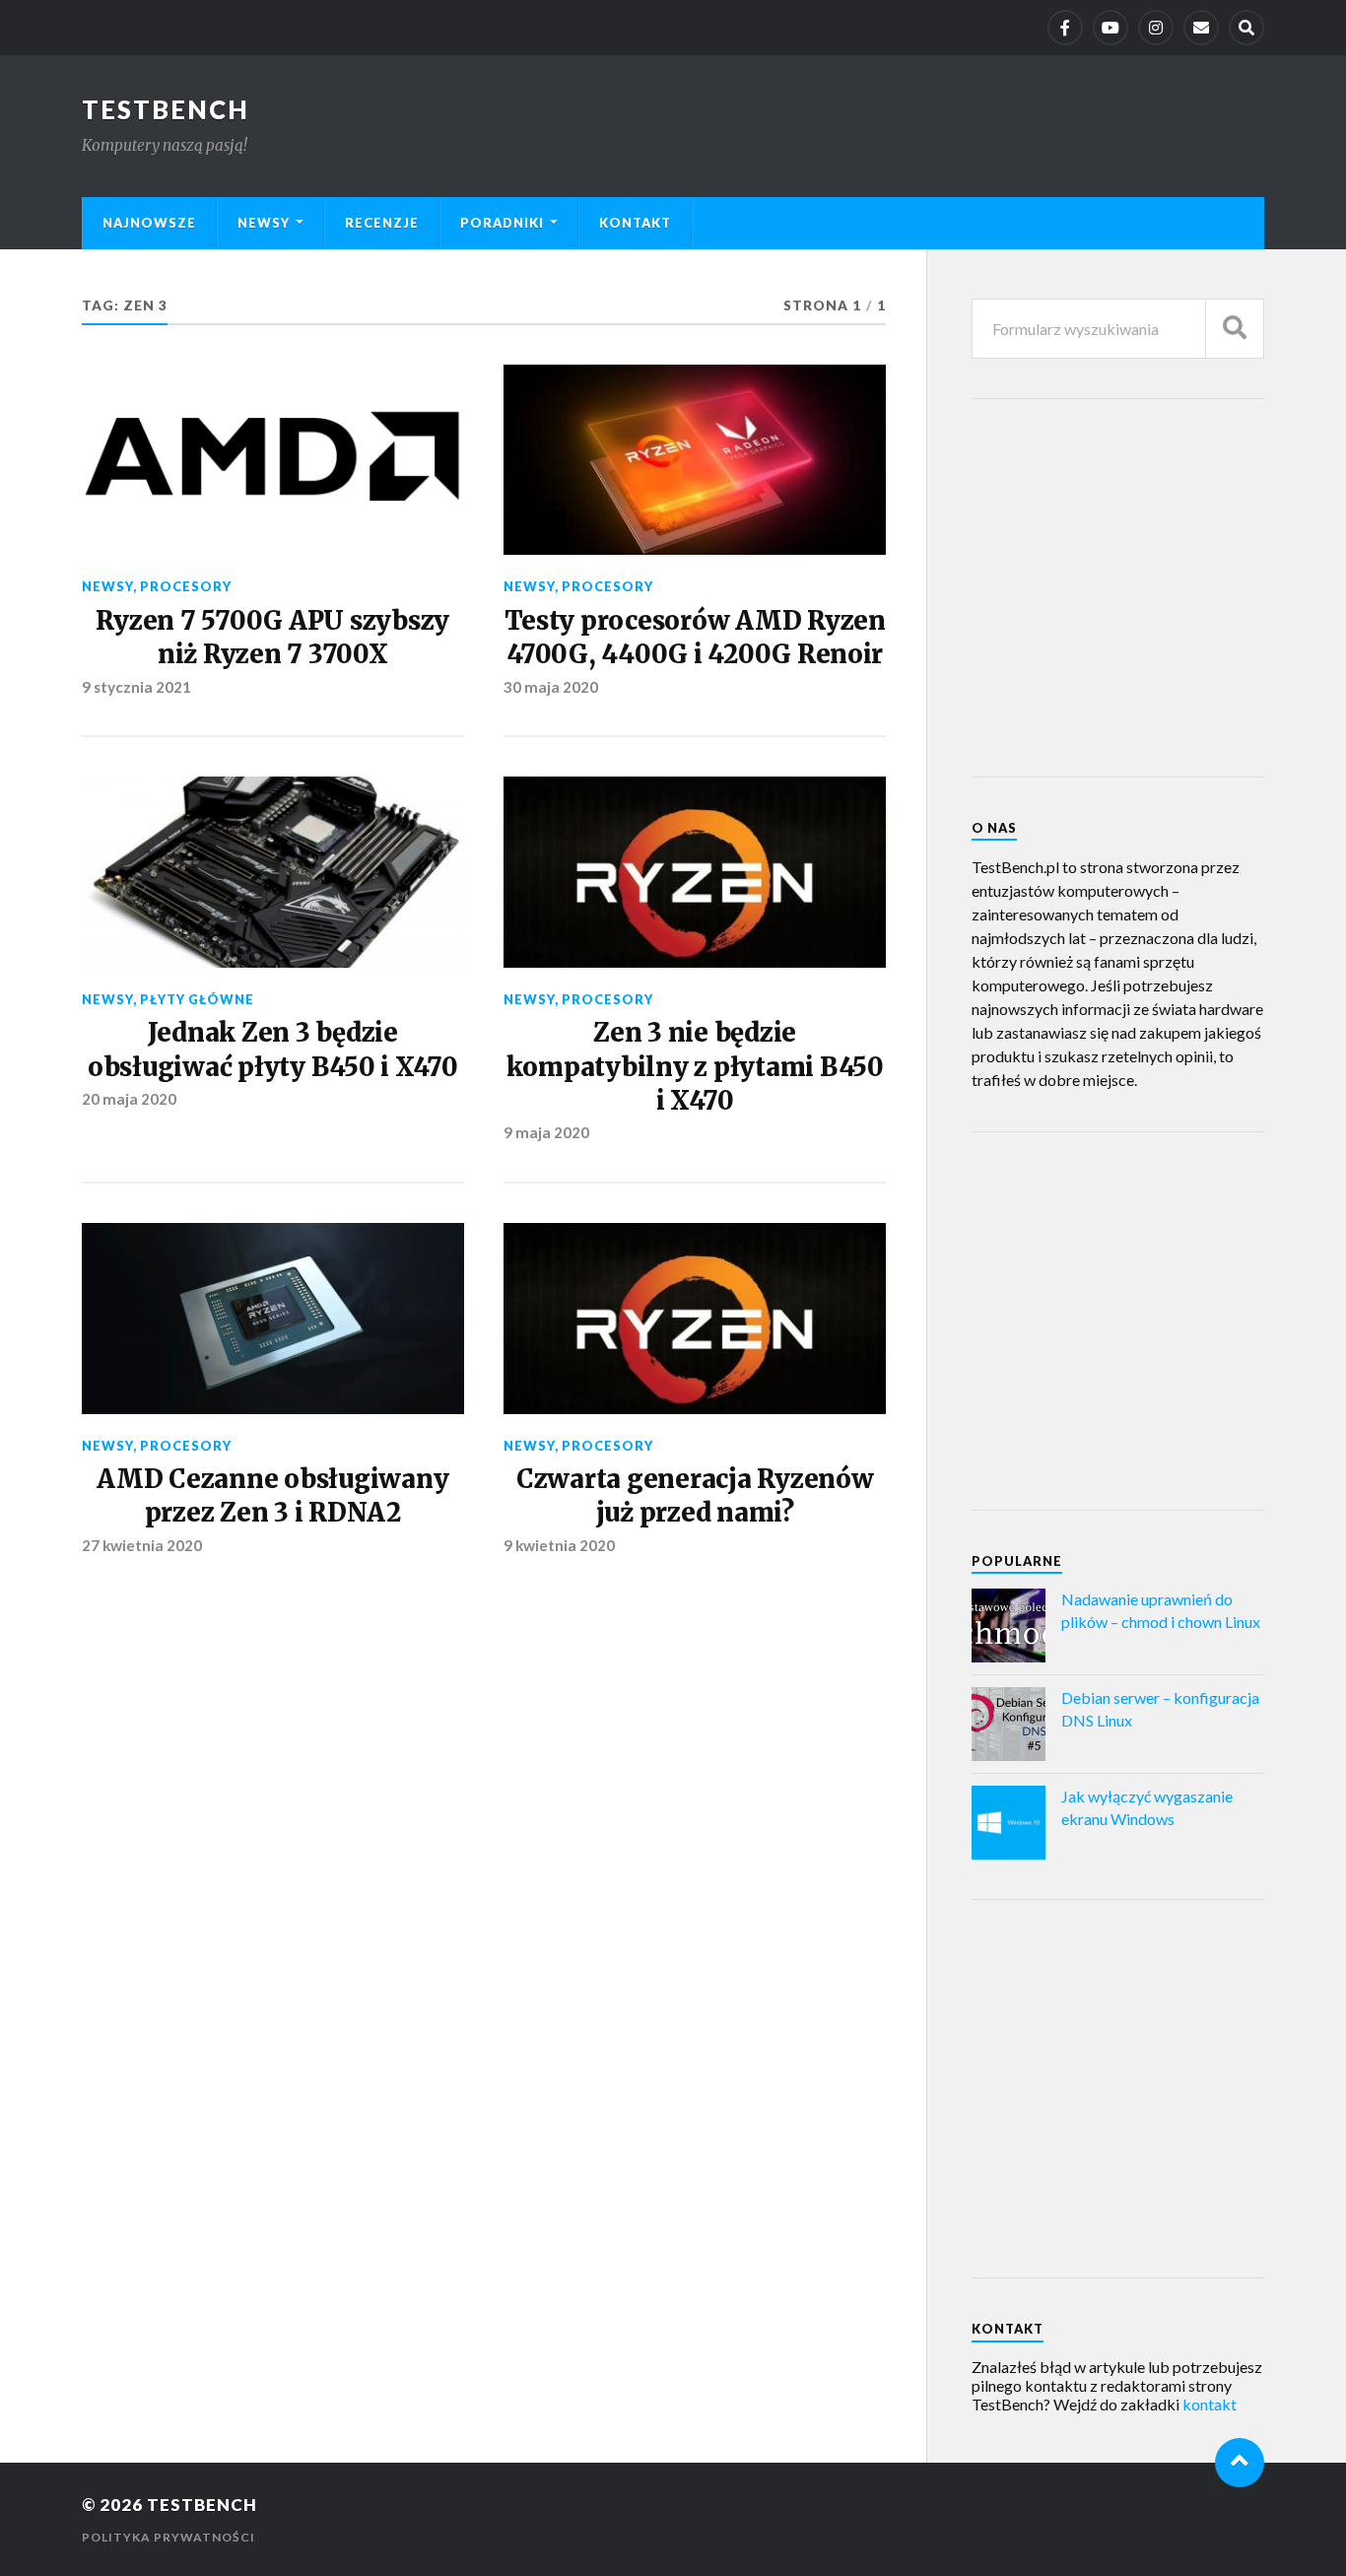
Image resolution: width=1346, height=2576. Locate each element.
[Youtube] (1110, 28)
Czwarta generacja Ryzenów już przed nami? (695, 1496)
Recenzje (382, 223)
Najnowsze (149, 223)
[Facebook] (1065, 28)
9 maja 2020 (546, 1132)
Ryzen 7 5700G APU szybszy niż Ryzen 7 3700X (272, 638)
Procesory (186, 586)
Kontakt (635, 223)
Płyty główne (197, 999)
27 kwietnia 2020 (142, 1545)
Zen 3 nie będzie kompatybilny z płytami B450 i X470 (695, 1067)
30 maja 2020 (551, 687)
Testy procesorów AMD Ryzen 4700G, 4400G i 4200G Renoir (695, 638)
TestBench (166, 109)
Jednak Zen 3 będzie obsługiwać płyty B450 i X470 (273, 1050)
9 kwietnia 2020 (559, 1545)
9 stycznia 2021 (136, 687)
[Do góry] (1240, 2463)
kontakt (1210, 2404)
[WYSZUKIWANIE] (1235, 329)
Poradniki (502, 223)
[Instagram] (1156, 28)
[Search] (1246, 28)
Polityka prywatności (168, 2537)
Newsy (264, 223)
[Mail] (1201, 28)
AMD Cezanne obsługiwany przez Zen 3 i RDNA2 (272, 1496)
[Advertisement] (1119, 586)
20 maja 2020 (129, 1099)
